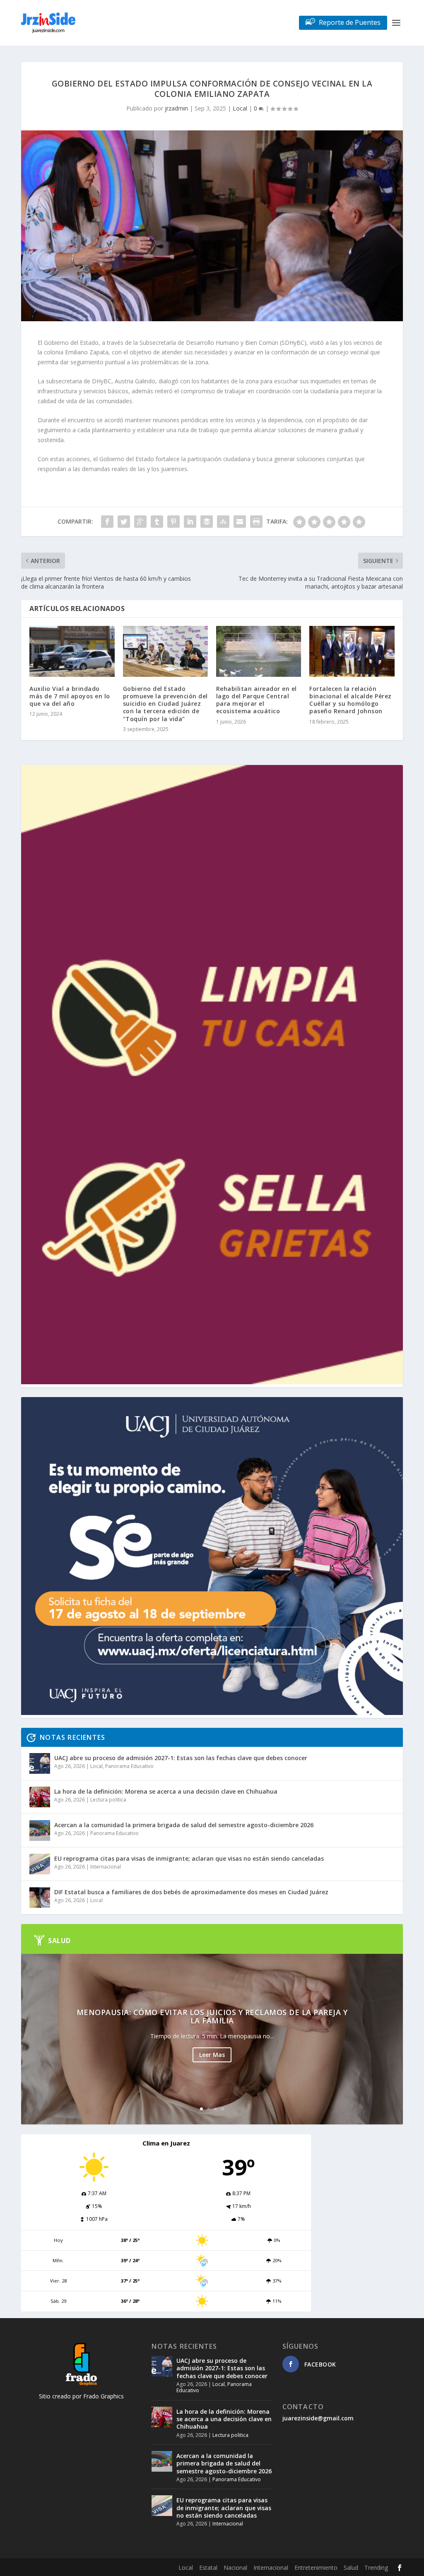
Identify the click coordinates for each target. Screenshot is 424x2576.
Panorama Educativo (129, 1766)
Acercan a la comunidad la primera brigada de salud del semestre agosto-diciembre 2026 (184, 1825)
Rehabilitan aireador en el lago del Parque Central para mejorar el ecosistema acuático (257, 700)
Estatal (208, 2568)
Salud (351, 2568)
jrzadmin (176, 108)
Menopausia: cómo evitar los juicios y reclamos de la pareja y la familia (212, 2016)
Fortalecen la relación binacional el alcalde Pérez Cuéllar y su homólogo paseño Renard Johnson (351, 700)
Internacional (106, 1867)
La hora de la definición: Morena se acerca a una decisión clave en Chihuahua (166, 1791)
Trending (376, 2568)
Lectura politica (108, 1800)
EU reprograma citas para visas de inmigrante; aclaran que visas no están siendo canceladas (189, 1858)
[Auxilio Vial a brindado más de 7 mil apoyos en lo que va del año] (72, 651)
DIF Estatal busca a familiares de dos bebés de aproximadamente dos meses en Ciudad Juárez (191, 1892)
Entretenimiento (316, 2568)
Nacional (235, 2568)
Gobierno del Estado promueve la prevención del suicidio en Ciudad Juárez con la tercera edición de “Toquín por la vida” (165, 704)
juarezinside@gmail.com (318, 2418)
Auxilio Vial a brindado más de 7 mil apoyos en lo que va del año (70, 696)
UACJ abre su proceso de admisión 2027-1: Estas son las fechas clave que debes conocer (181, 1758)
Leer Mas (212, 2055)
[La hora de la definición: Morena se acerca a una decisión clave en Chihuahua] (40, 1797)
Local (240, 108)
